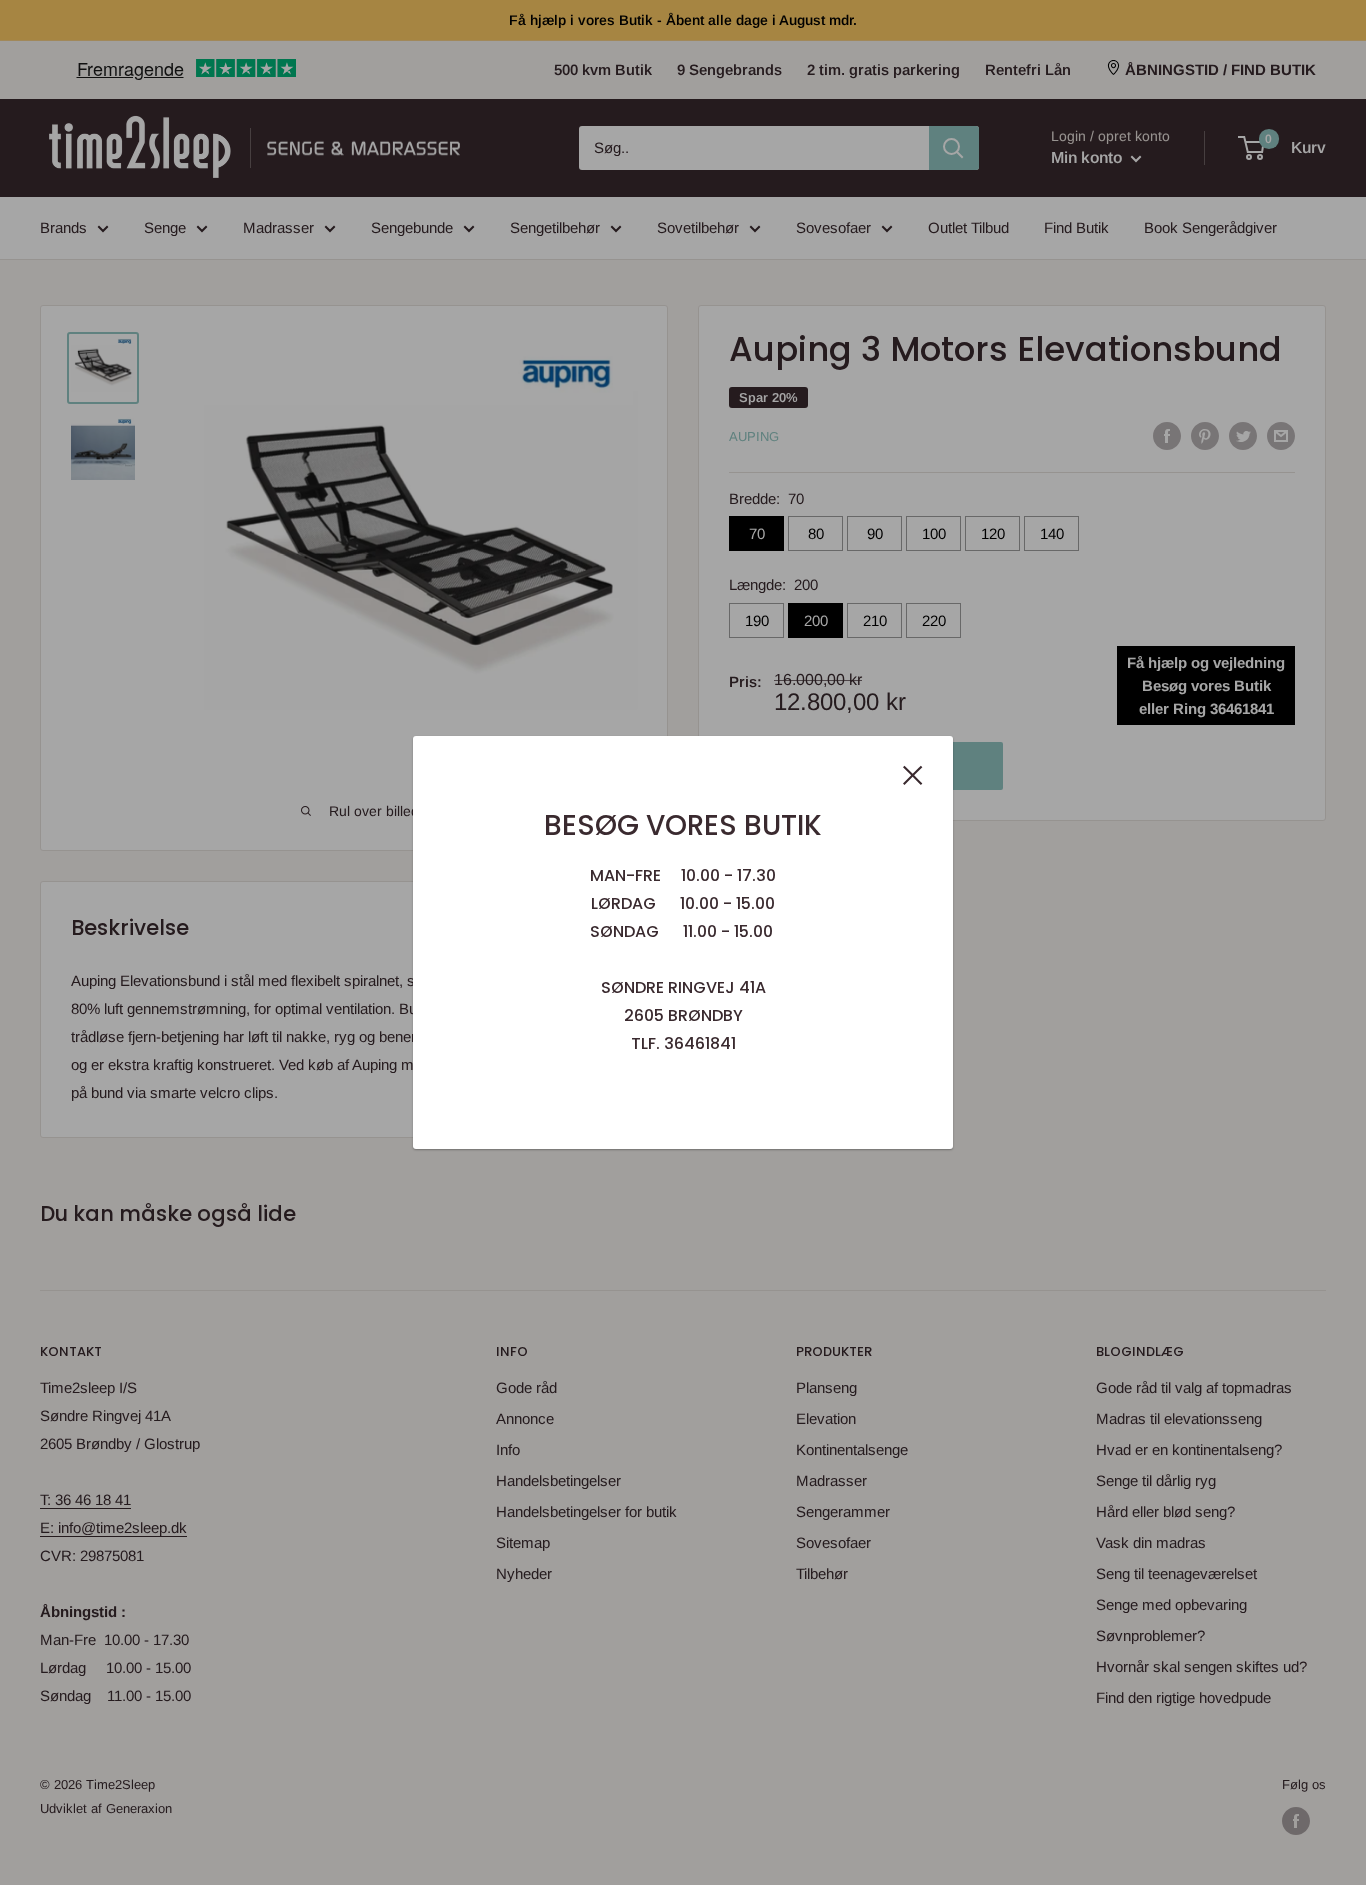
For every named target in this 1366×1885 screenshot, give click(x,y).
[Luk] (913, 774)
